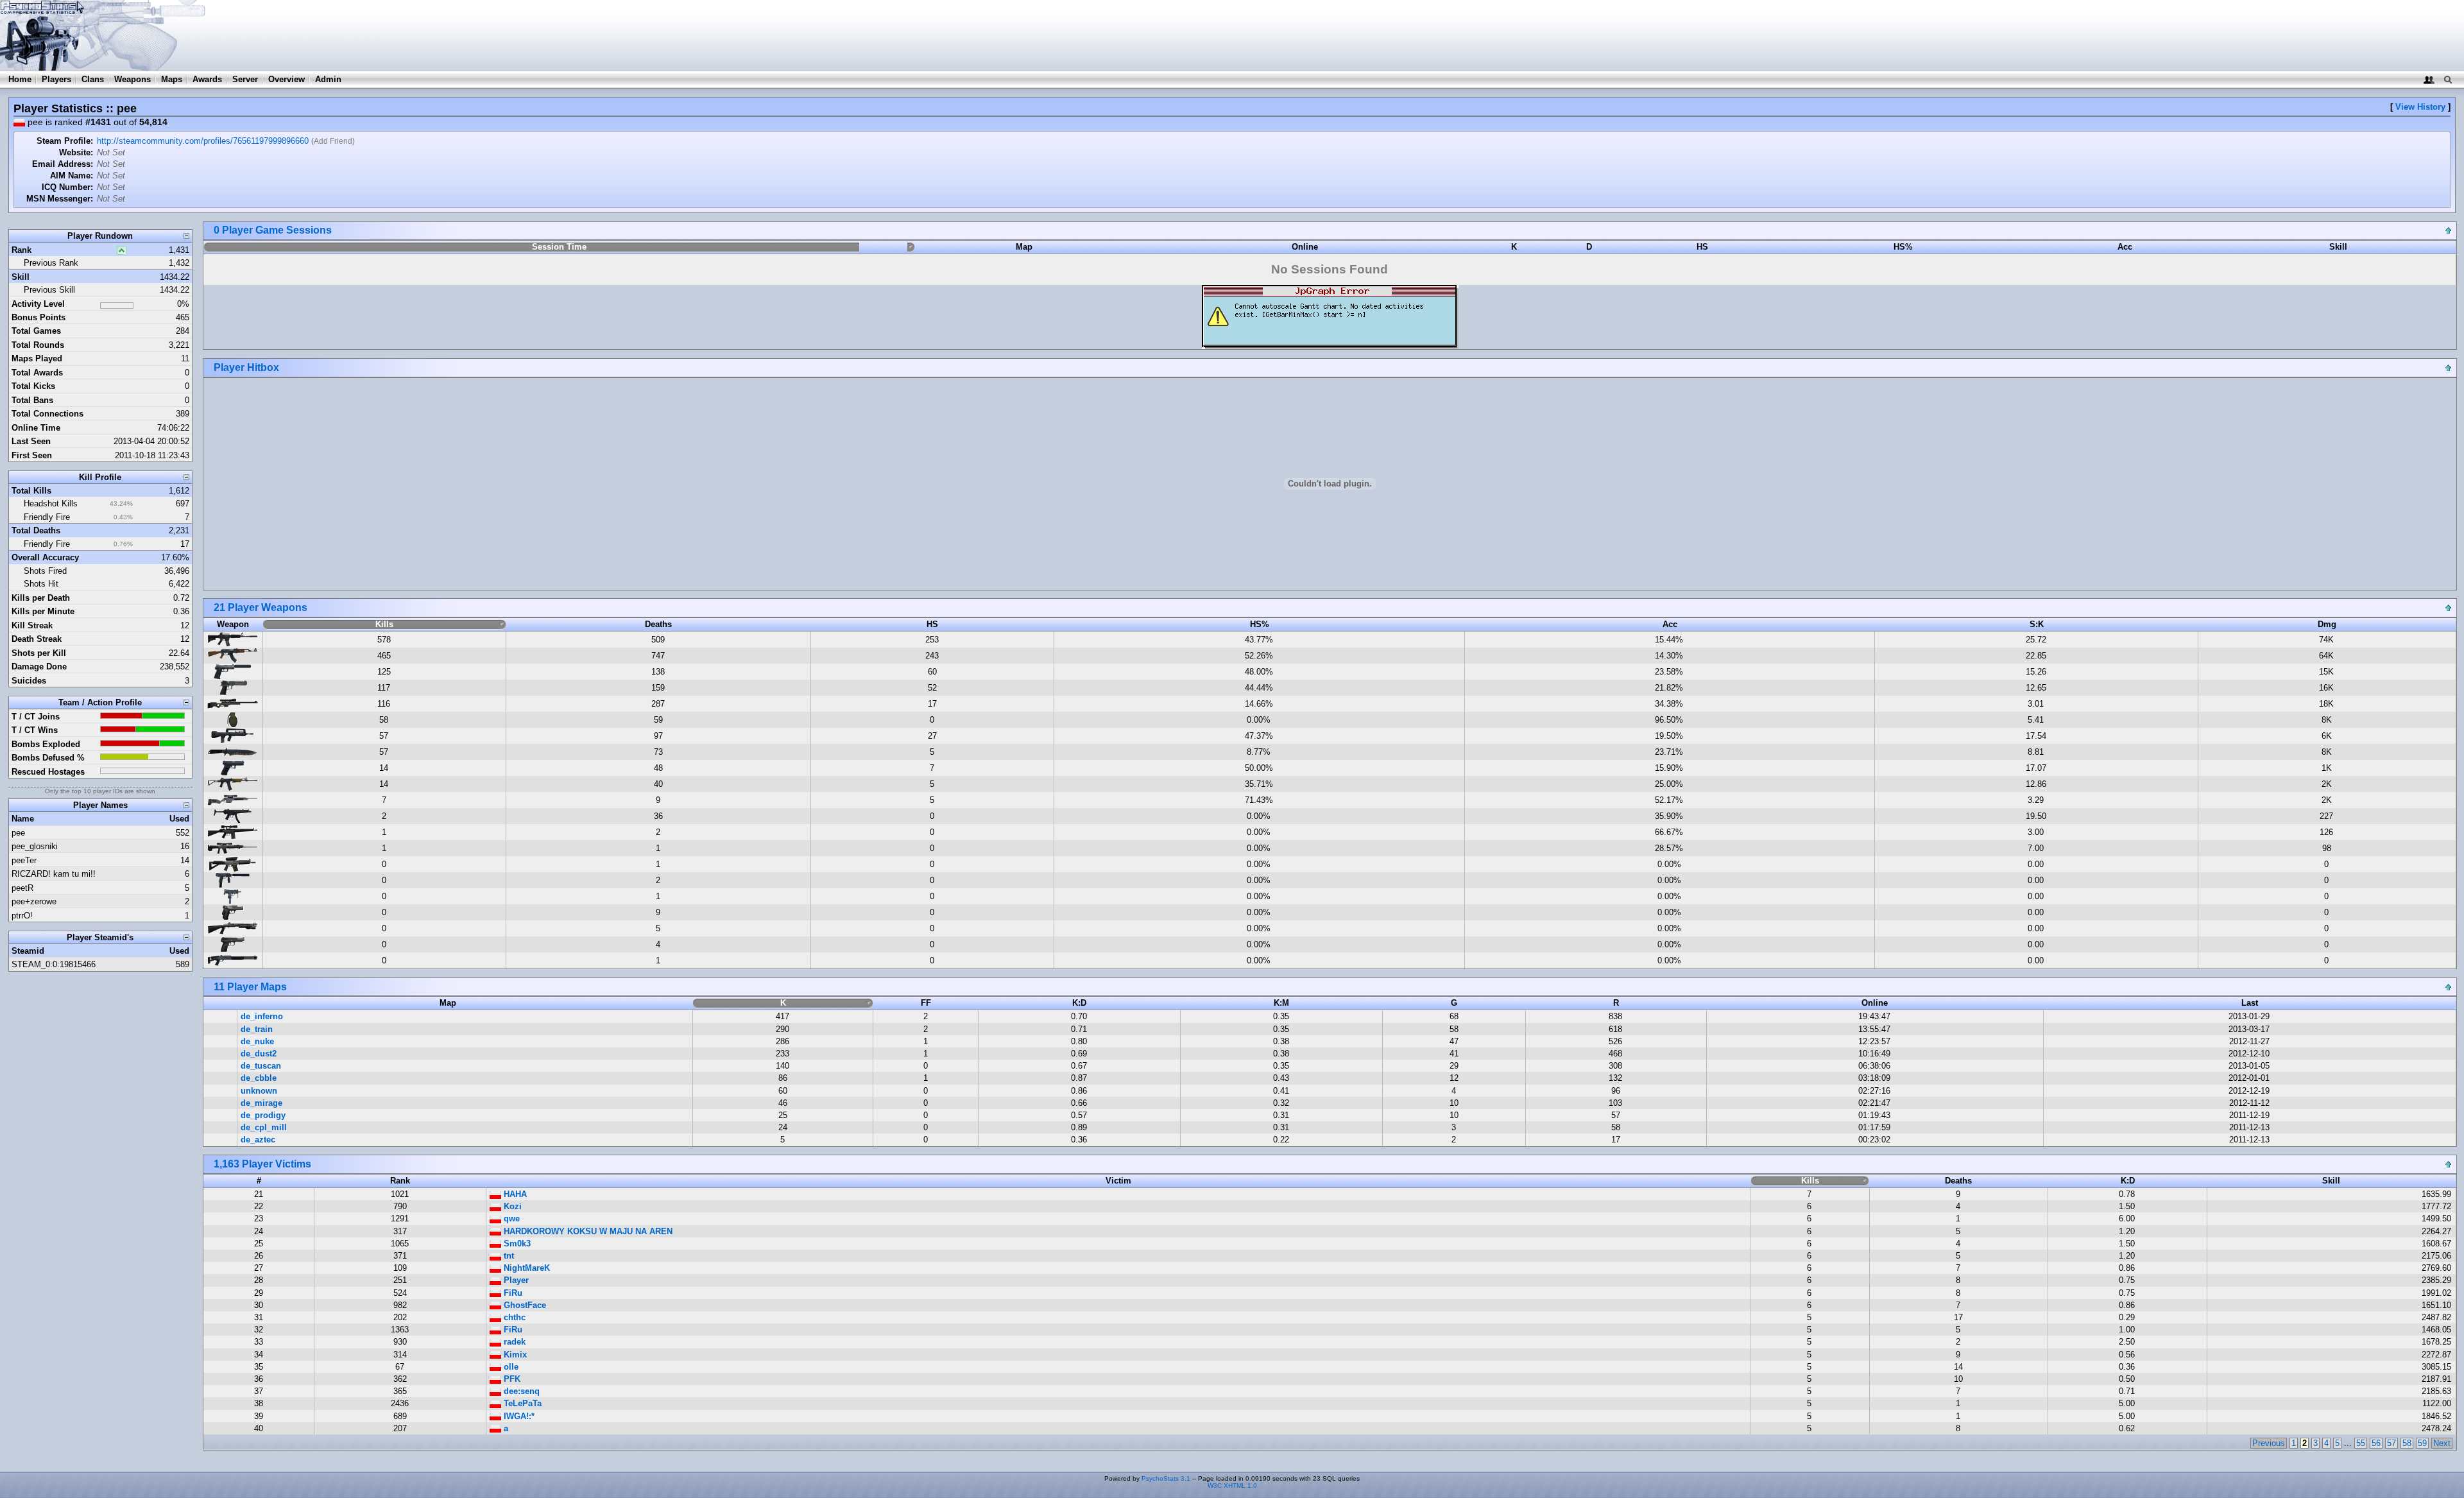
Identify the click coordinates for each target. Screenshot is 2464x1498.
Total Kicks (33, 386)
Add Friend (333, 141)
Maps (172, 79)
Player (515, 1280)
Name (23, 819)
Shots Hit (41, 584)
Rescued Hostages (48, 772)
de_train (257, 1029)
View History (2420, 107)
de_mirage (261, 1103)
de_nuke (257, 1041)
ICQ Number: (67, 187)
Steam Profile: (65, 141)
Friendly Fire (47, 517)
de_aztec (258, 1140)
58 (2407, 1443)
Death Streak (37, 639)
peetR (22, 888)
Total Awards (37, 373)
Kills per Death (41, 598)
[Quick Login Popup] (2429, 79)
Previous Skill (49, 290)
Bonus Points (38, 317)
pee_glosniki (35, 846)
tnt (508, 1256)
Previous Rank (51, 263)
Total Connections (47, 414)
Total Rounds (38, 345)
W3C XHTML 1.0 (1232, 1485)
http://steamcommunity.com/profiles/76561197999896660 (203, 141)
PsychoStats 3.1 (1166, 1478)
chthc (513, 1317)
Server (245, 79)
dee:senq (520, 1391)
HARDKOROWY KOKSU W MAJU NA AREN (587, 1231)
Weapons (133, 79)
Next (2442, 1443)
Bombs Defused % (48, 758)
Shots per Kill (39, 653)
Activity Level (38, 304)
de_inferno (262, 1016)
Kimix (514, 1355)
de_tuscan (261, 1066)
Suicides (29, 681)
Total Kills (31, 491)
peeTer (24, 860)
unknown (259, 1091)
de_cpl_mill (264, 1127)
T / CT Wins (35, 730)
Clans (93, 79)
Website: (76, 152)
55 (2361, 1443)
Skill (21, 277)
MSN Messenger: (60, 199)
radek (513, 1342)
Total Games (36, 331)
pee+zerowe (34, 901)
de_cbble (259, 1078)
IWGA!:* (518, 1416)
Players (56, 79)
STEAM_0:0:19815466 (54, 964)
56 (2376, 1443)
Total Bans (32, 400)
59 (2422, 1443)
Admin (328, 79)
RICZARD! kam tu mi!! (54, 874)
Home (20, 79)
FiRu (512, 1293)
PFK (511, 1379)
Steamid (28, 951)
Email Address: (63, 164)
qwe (510, 1218)
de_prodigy (263, 1115)
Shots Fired (45, 571)
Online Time (36, 428)
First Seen (32, 455)
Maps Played (37, 358)
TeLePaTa (521, 1403)
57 (2391, 1443)
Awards (207, 79)
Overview (287, 79)
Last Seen (31, 441)
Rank (21, 250)
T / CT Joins (36, 717)
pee (18, 833)
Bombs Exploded (46, 744)
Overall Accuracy (45, 557)
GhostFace (524, 1305)
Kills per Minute (43, 611)
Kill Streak (32, 625)
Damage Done (39, 667)
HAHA (514, 1194)
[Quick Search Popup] (2448, 79)
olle (510, 1367)
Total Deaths (36, 530)
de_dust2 (259, 1054)
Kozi (511, 1206)
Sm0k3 (516, 1244)
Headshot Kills (51, 504)
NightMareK (526, 1268)
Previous (2269, 1443)
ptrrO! (22, 916)
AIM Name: (72, 176)
